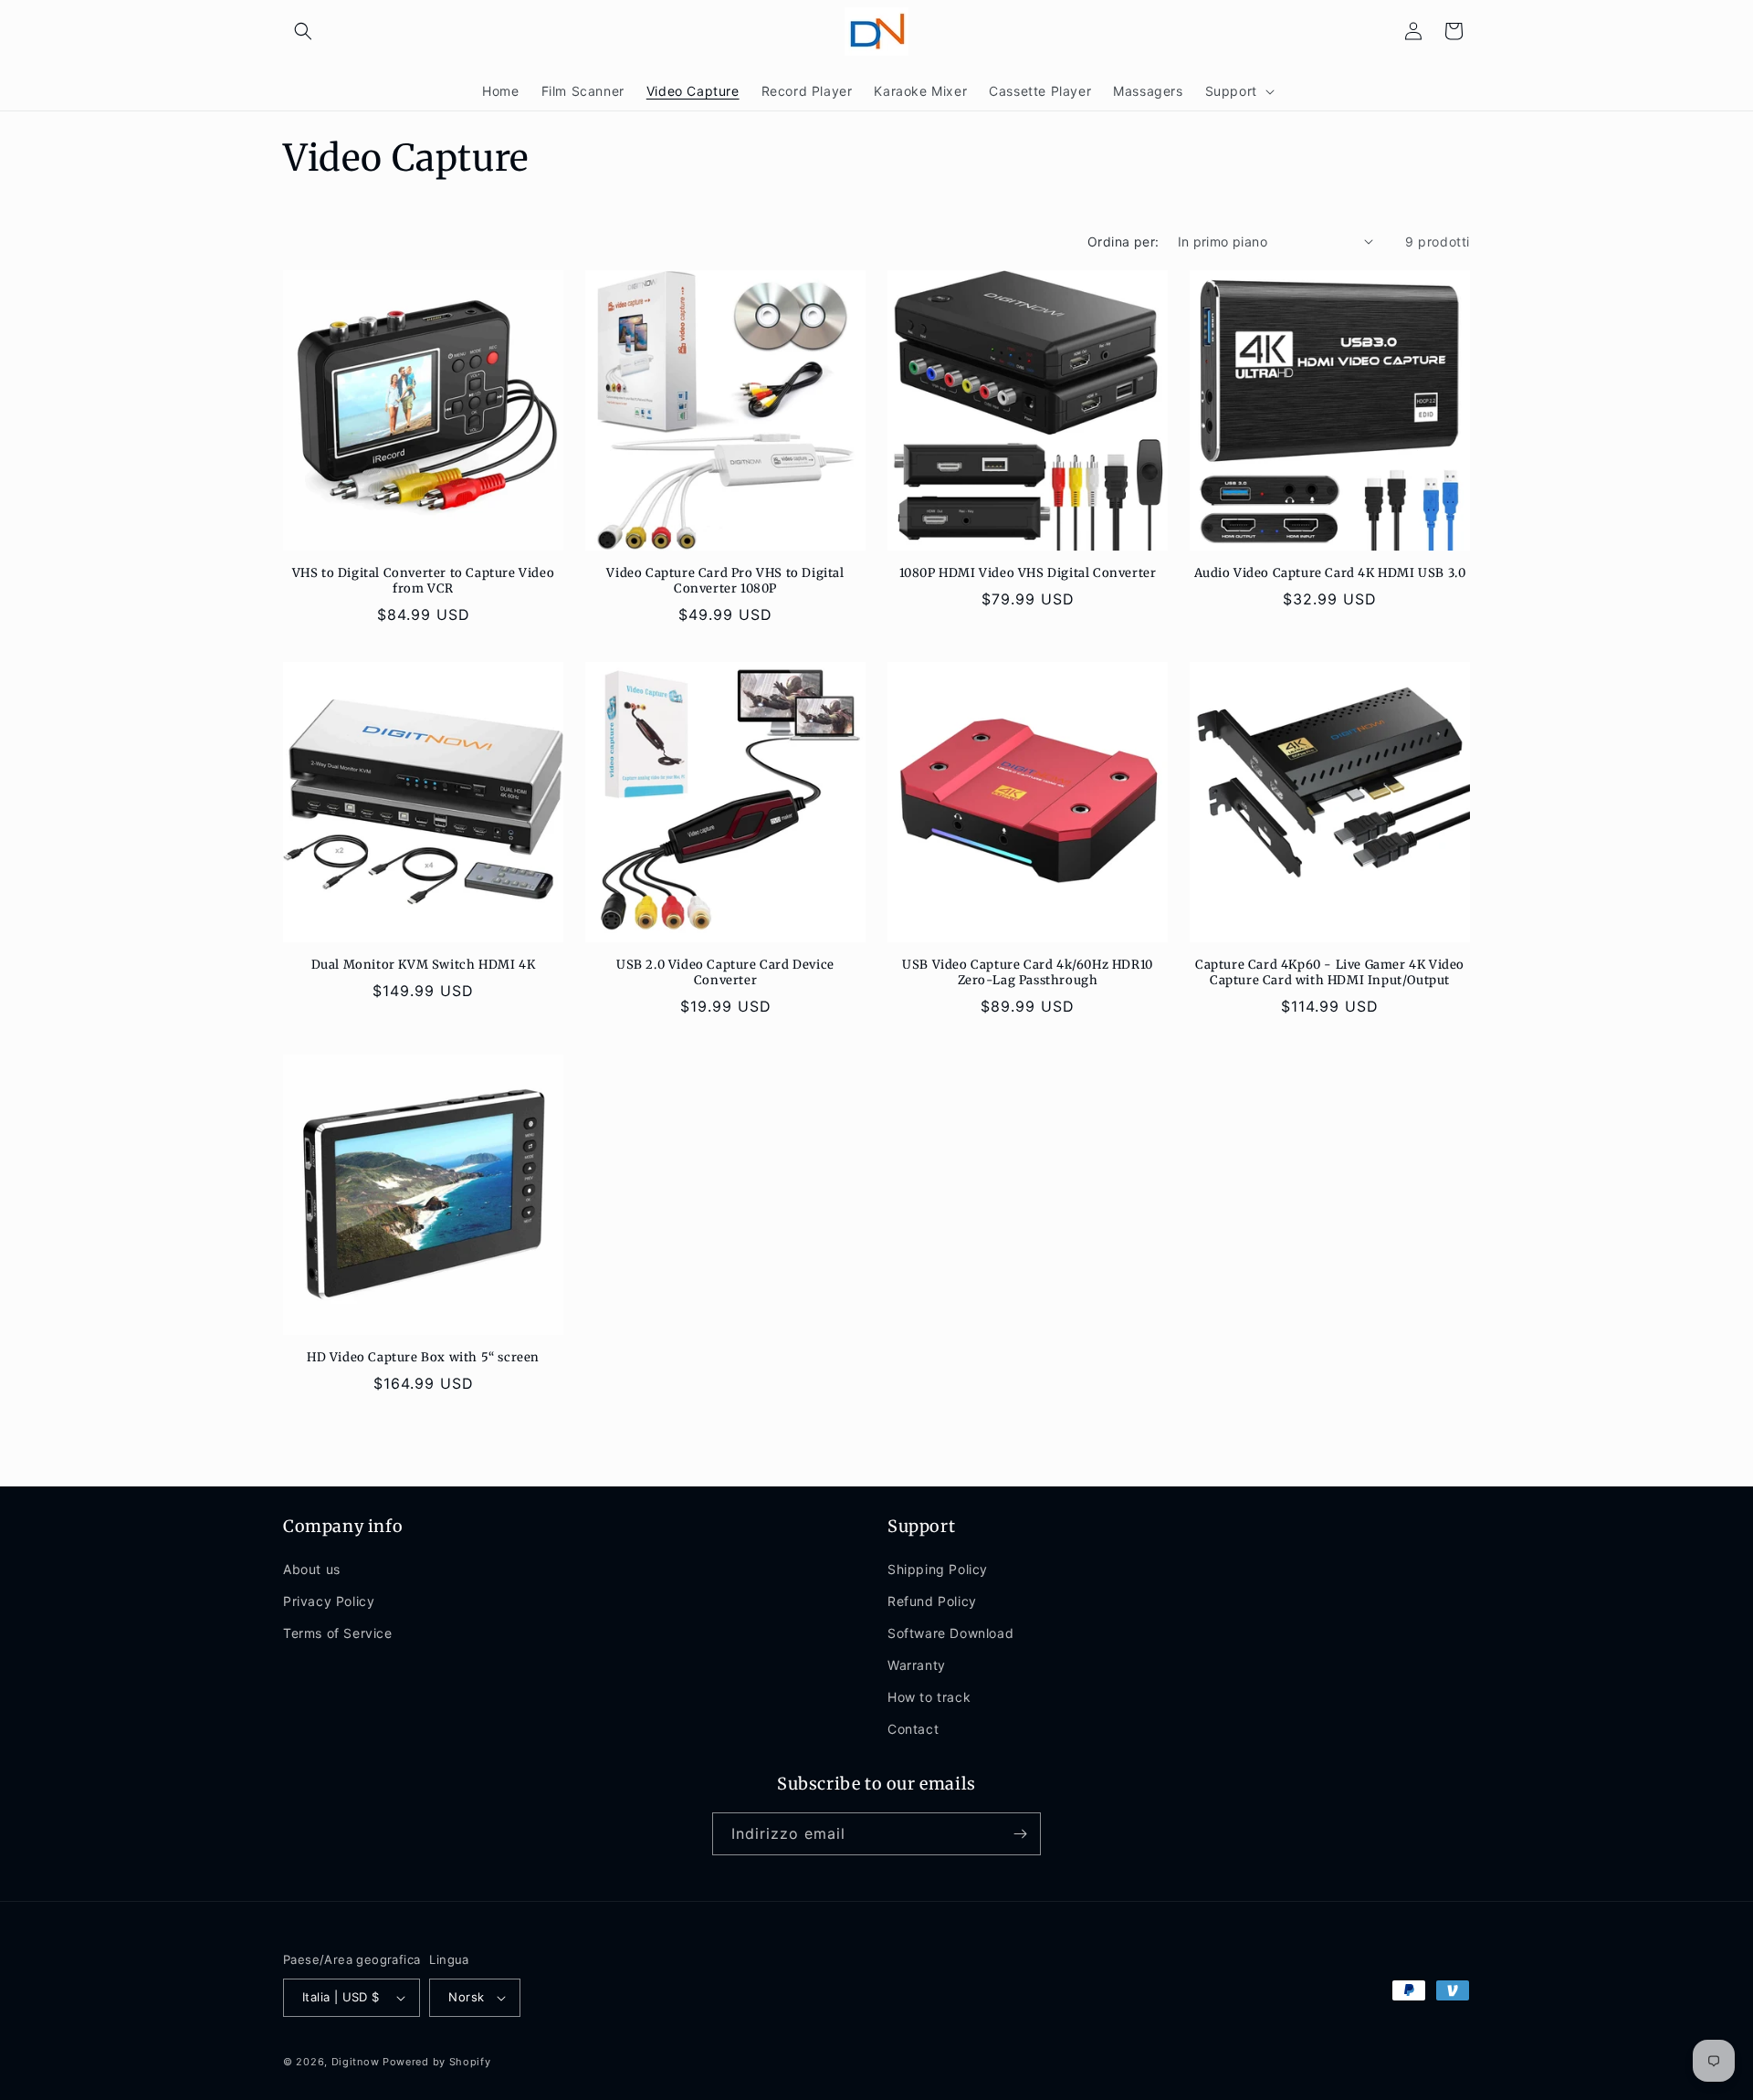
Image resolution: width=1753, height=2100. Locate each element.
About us (312, 1569)
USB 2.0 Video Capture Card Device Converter (725, 973)
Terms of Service (338, 1633)
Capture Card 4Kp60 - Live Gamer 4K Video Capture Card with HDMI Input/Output (1330, 973)
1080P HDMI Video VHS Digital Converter (1028, 573)
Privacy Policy (329, 1601)
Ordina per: (1123, 241)
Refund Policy (932, 1601)
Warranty (917, 1665)
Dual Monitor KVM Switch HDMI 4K (424, 965)
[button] (303, 31)
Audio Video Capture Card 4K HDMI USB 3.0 (1330, 573)
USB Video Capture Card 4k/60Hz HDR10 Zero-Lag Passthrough (1028, 973)
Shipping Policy (938, 1569)
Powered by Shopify (437, 2062)
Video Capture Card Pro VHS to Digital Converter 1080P (725, 581)
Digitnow (356, 2062)
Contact (913, 1730)
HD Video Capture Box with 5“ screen (423, 1358)
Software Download (950, 1633)
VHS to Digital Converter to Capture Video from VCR (424, 581)
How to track (929, 1697)
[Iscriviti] (1020, 1834)
